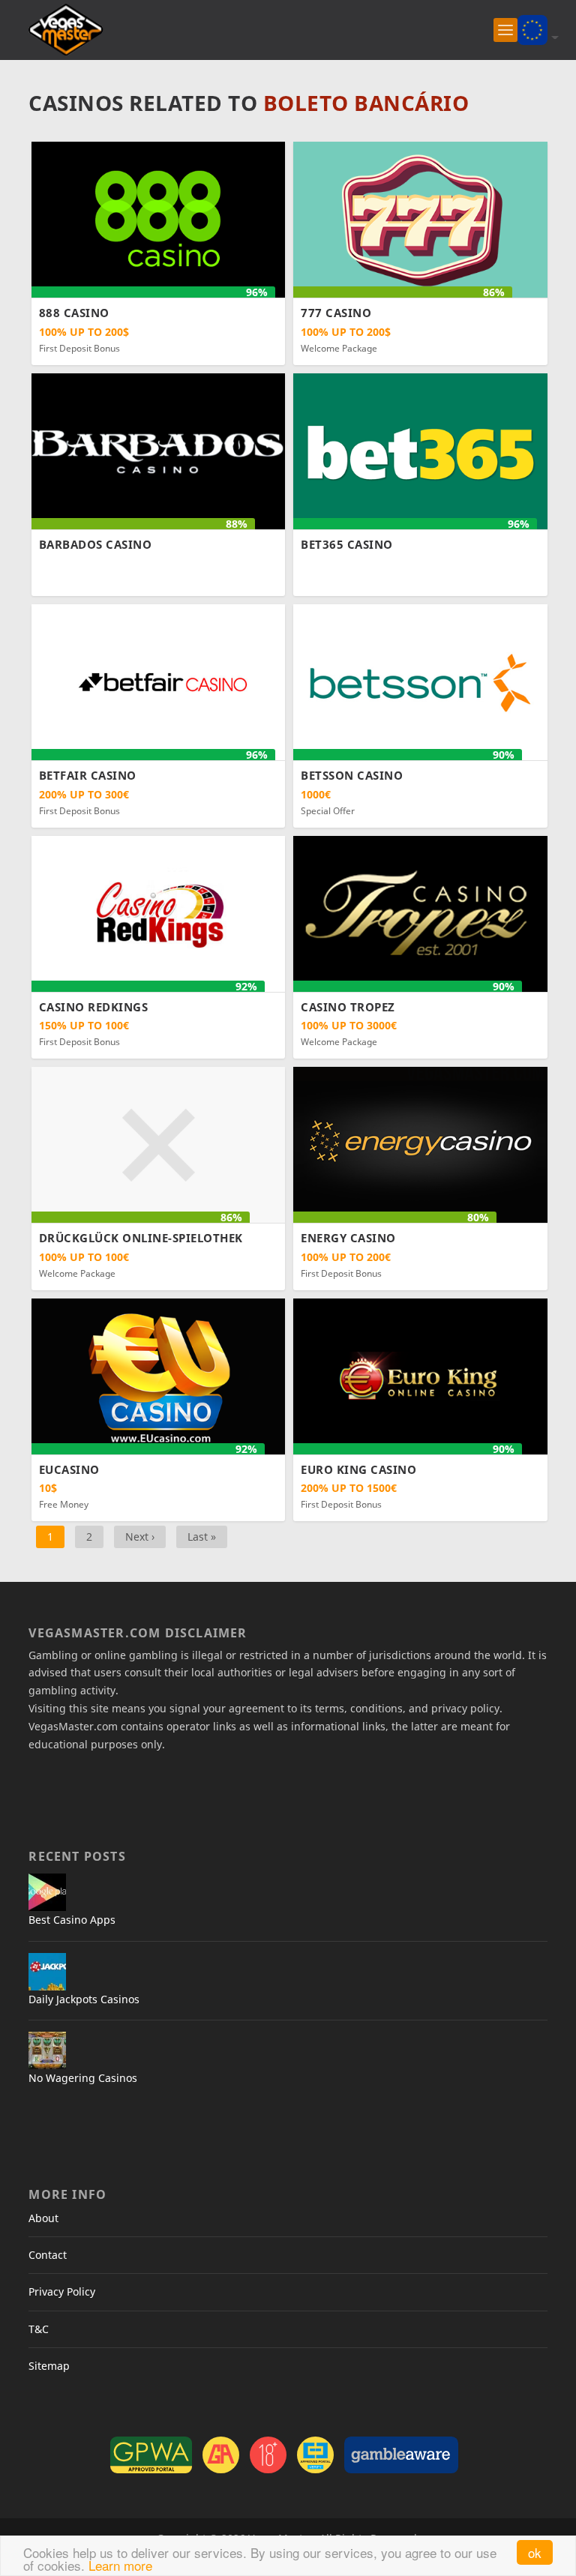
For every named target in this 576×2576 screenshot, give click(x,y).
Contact (48, 2255)
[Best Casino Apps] (47, 1892)
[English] (532, 28)
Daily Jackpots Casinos (84, 1999)
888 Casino (74, 313)
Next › (140, 1537)
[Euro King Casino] (420, 1375)
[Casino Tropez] (420, 913)
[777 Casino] (420, 219)
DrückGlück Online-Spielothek (141, 1238)
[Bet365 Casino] (420, 450)
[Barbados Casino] (159, 450)
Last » (202, 1537)
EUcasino (69, 1469)
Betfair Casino (88, 775)
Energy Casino (348, 1238)
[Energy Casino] (420, 1144)
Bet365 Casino (347, 544)
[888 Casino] (159, 219)
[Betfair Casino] (159, 681)
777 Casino (336, 313)
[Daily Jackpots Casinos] (47, 1972)
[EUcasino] (159, 1375)
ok (535, 2552)
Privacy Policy (62, 2291)
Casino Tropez (348, 1007)
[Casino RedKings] (159, 913)
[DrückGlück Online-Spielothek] (159, 1144)
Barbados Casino (96, 544)
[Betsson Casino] (420, 681)
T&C (39, 2329)
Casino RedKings (94, 1007)
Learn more (120, 2565)
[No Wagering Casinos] (47, 2050)
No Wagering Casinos (83, 2078)
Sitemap (49, 2366)
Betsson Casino (352, 775)
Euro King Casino (358, 1469)
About (43, 2218)
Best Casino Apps (72, 1920)
